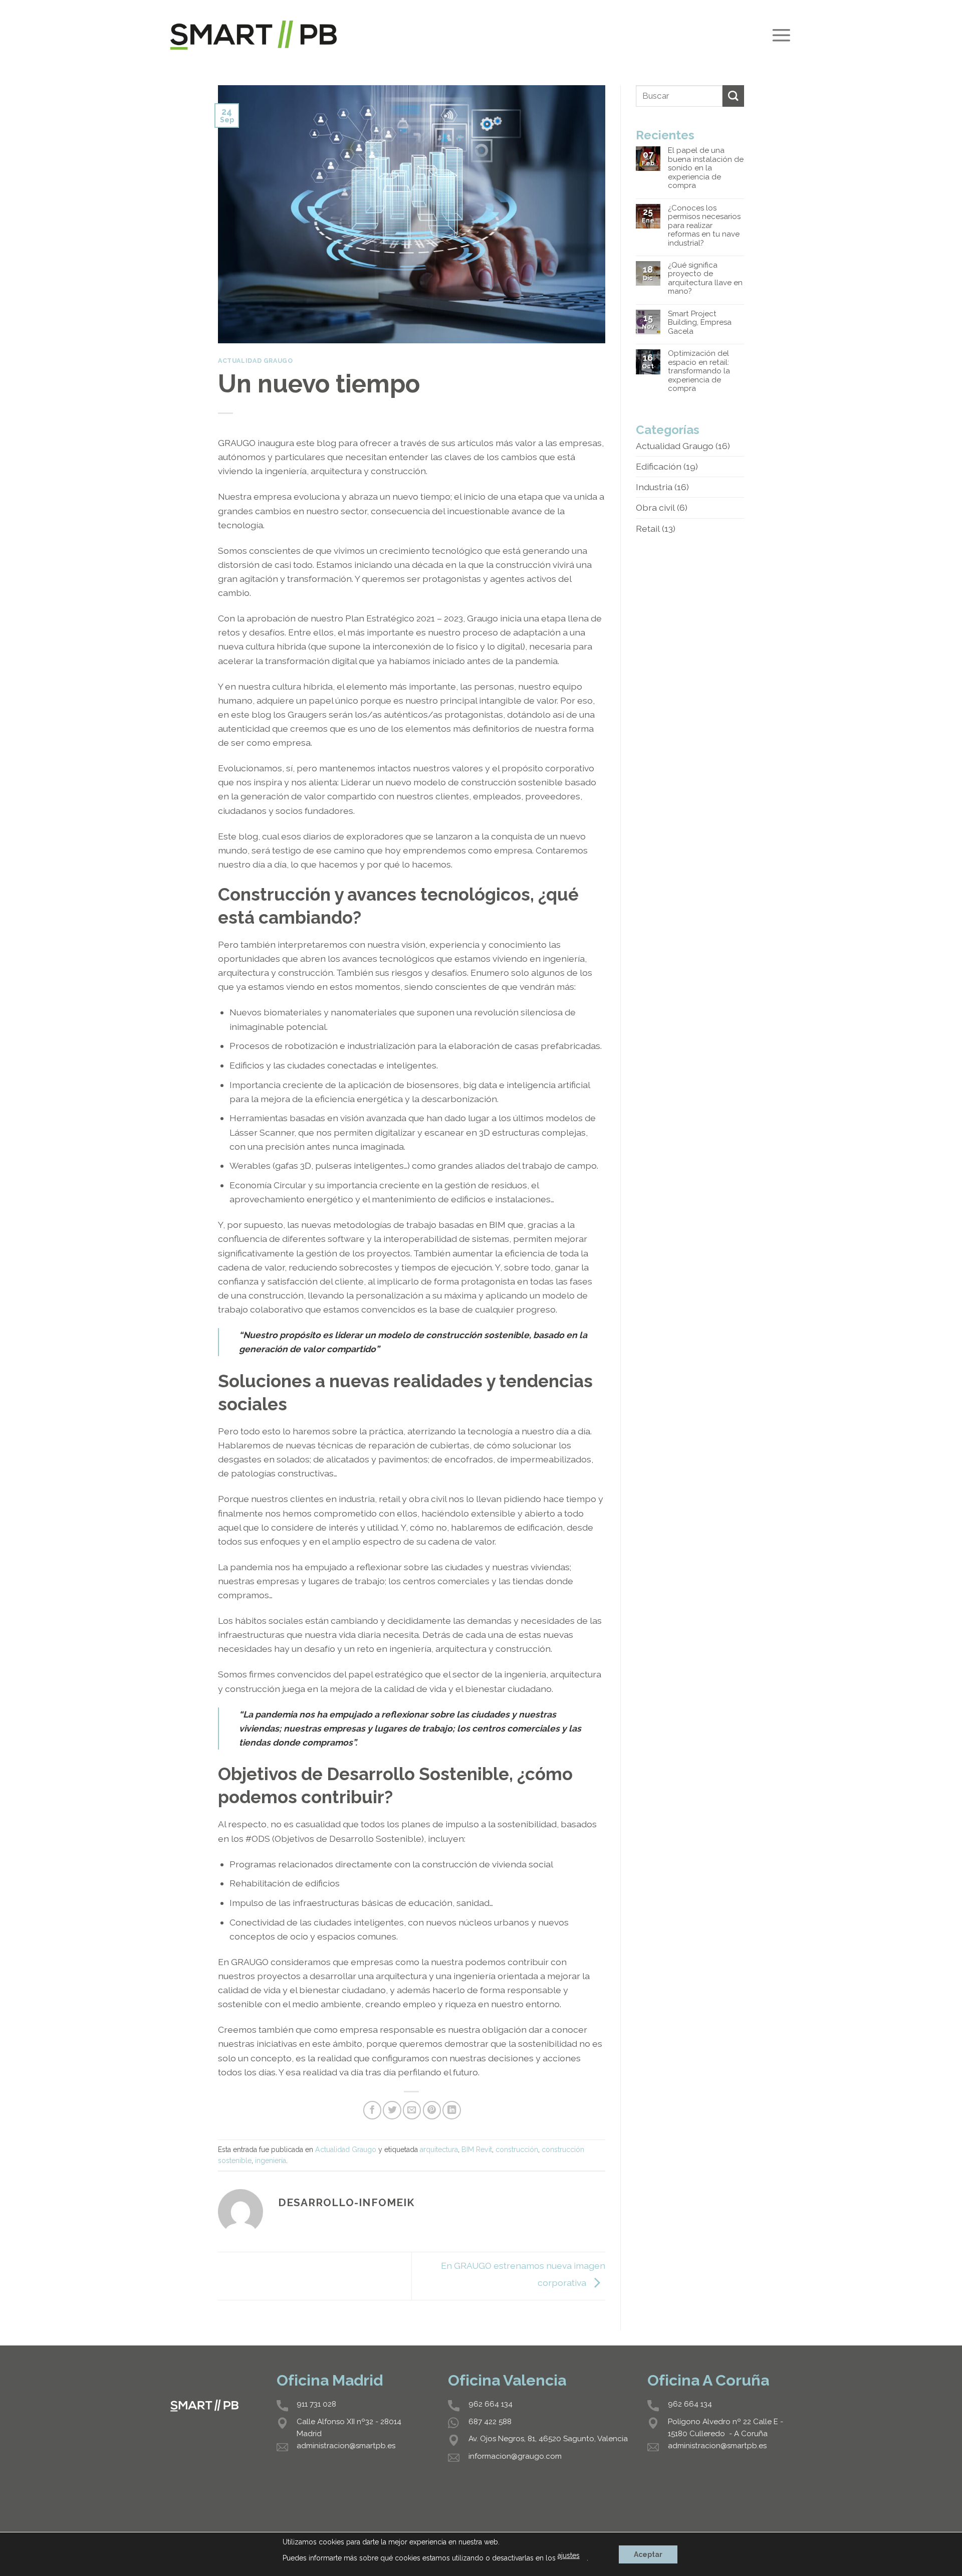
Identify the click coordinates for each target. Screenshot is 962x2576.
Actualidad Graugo (255, 361)
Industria (654, 487)
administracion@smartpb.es (346, 2446)
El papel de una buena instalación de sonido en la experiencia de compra (706, 168)
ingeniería (271, 2161)
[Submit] (733, 96)
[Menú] (781, 35)
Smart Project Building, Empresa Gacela (700, 323)
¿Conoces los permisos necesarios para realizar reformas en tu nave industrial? (704, 226)
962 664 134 (491, 2404)
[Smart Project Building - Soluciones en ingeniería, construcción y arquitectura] (254, 35)
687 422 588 (490, 2422)
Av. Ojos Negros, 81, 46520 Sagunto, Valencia (548, 2439)
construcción (517, 2150)
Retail (648, 528)
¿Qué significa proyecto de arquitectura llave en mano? (705, 278)
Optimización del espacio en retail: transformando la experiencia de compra (699, 371)
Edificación (659, 466)
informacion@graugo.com (515, 2456)
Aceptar (648, 2554)
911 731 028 (316, 2404)
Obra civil (655, 507)
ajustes (569, 2555)
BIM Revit (477, 2150)
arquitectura (439, 2150)
